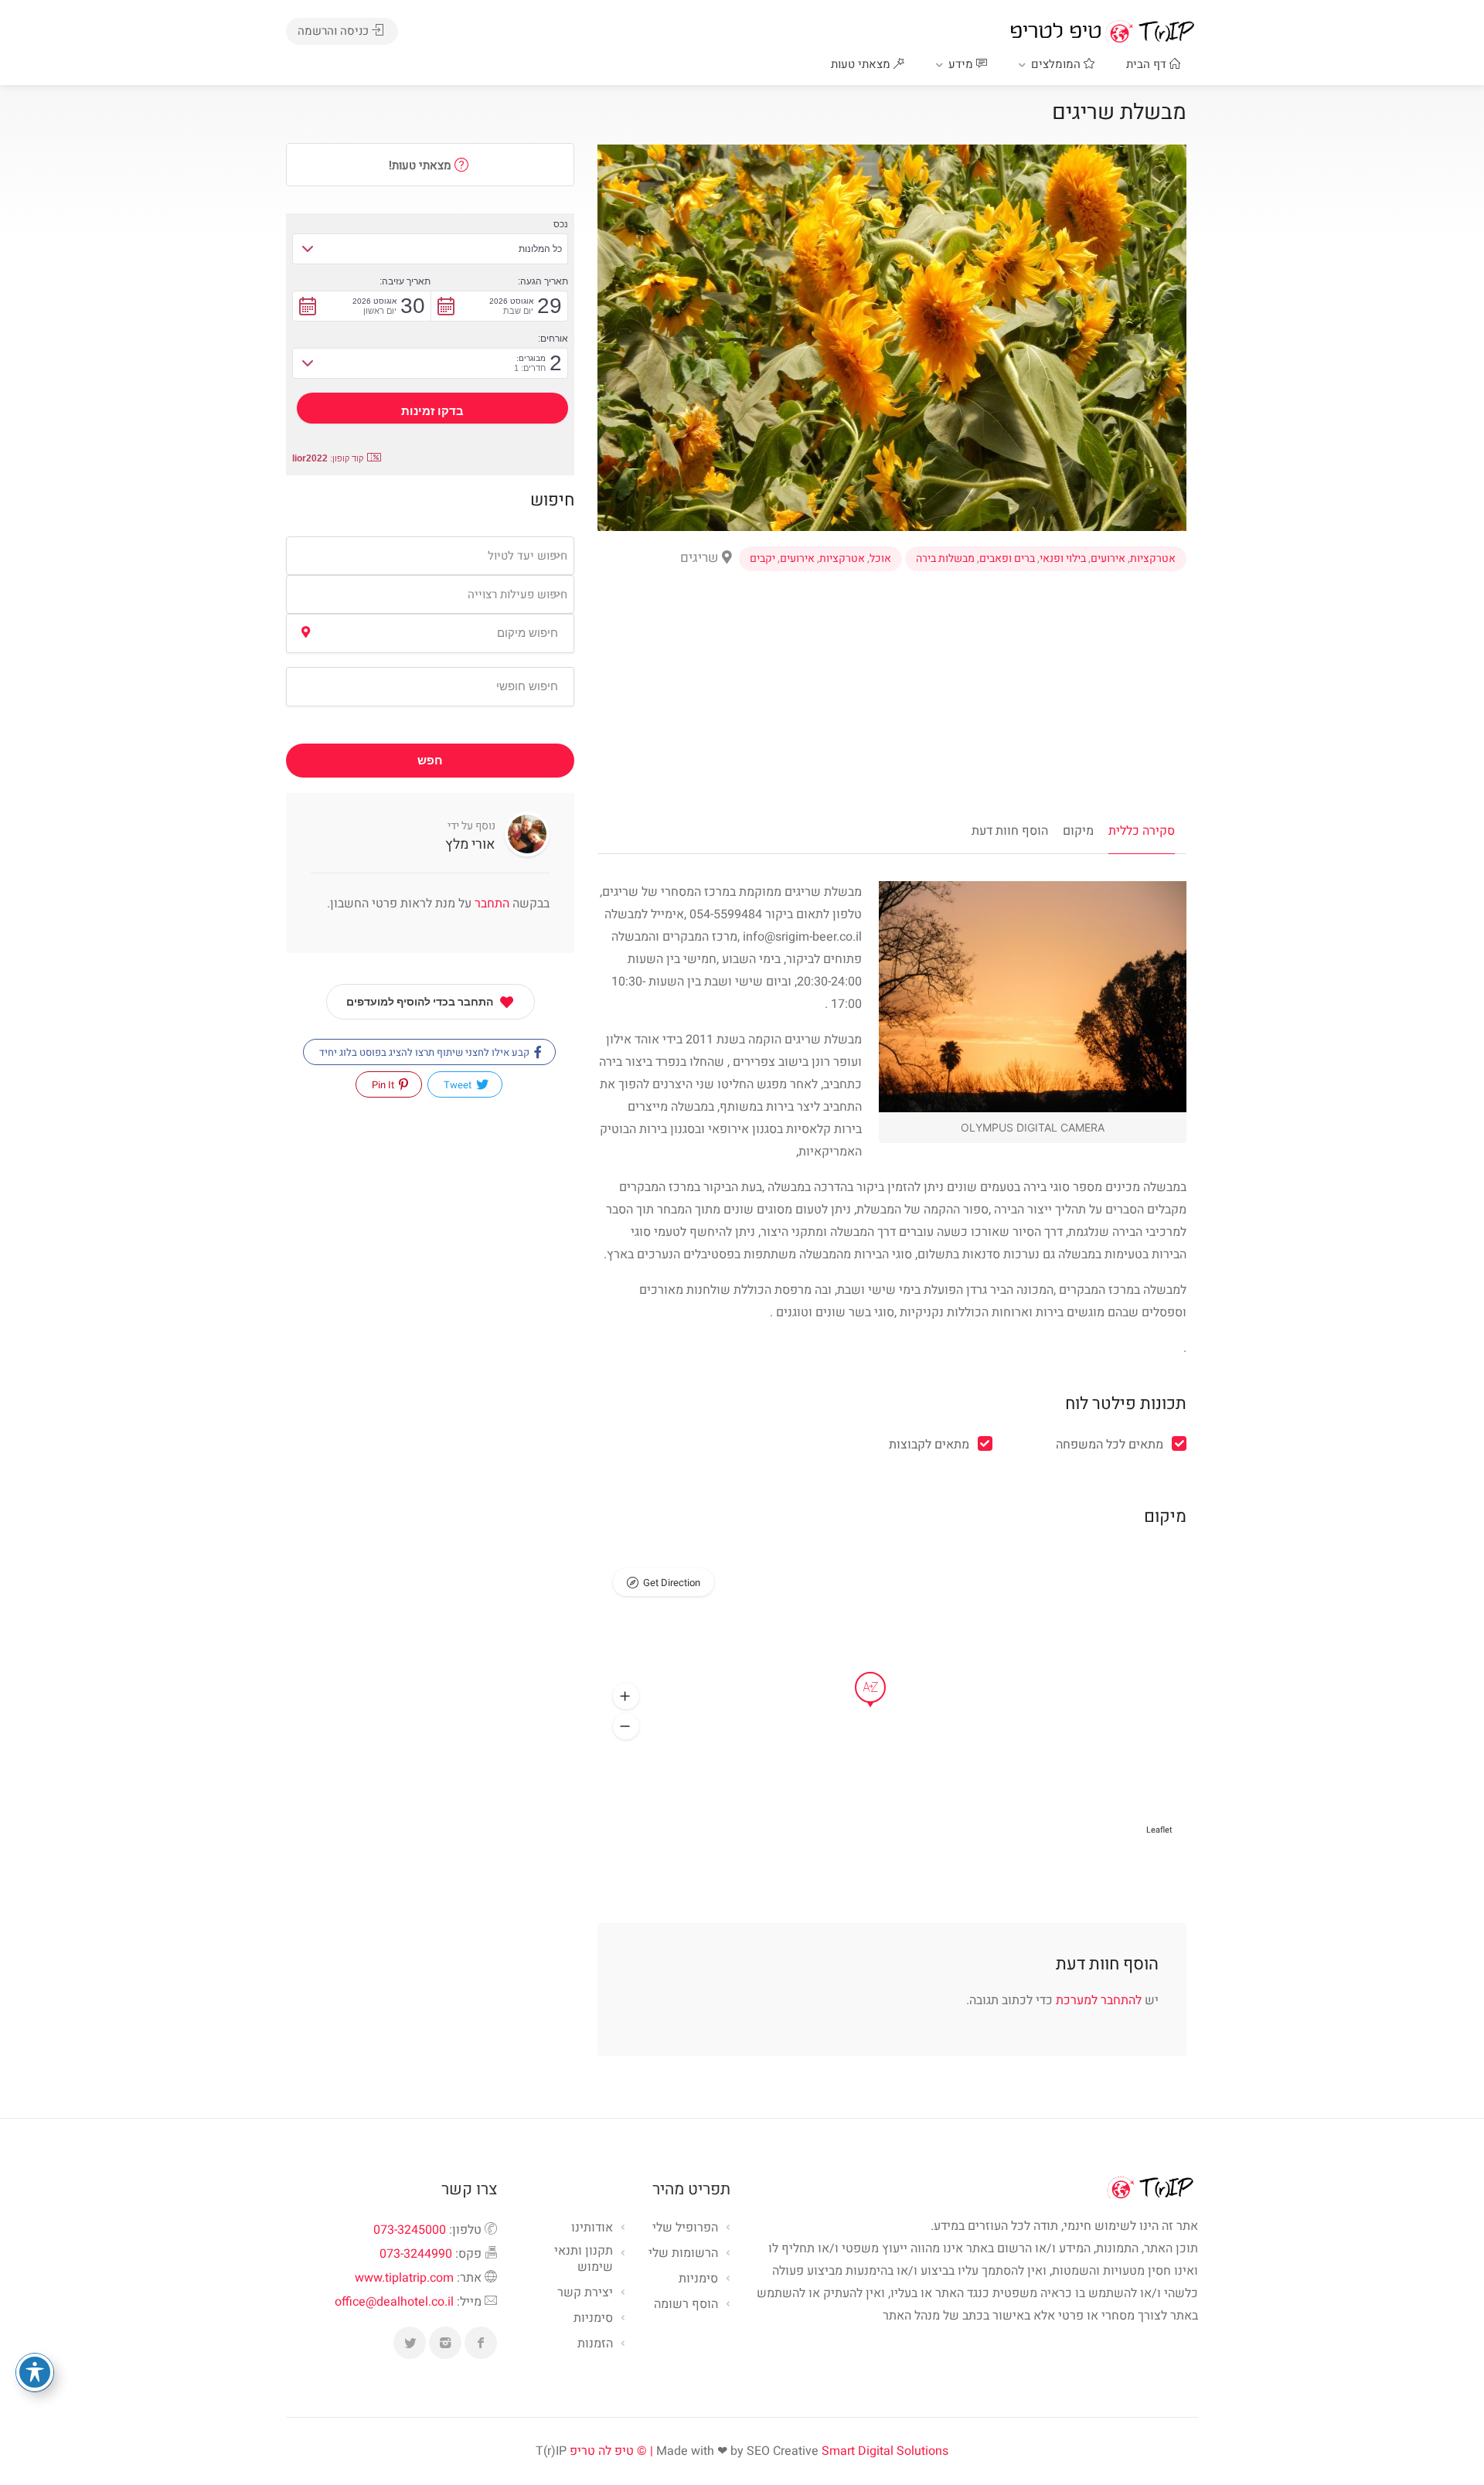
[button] (626, 1697)
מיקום (1078, 831)
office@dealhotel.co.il (394, 2302)
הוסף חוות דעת (1010, 831)
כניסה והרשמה (335, 31)
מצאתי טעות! (422, 165)
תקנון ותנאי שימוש (584, 2260)
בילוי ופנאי (1063, 559)
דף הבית (1148, 64)
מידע (962, 64)
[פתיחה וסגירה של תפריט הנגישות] (35, 2372)
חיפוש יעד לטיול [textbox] (528, 556)
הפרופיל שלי (685, 2228)
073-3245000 (410, 2230)
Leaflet (1159, 1830)
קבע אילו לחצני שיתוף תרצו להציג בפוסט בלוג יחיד (425, 1052)
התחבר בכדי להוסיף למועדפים (420, 1002)
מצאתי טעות (862, 64)
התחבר (490, 904)
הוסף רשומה (686, 2305)
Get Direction (672, 1583)
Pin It (384, 1085)
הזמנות (595, 2344)
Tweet (459, 1085)
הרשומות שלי (683, 2254)
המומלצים (1057, 64)
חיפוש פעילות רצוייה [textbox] (517, 594)
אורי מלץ (470, 844)
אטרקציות (1153, 559)
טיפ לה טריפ (602, 2451)
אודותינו (592, 2228)
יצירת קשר (585, 2293)
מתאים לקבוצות (929, 1445)
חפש (430, 761)
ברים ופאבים (1007, 559)
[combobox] (430, 556)
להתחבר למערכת (1099, 2000)
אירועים (1108, 559)
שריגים (701, 558)
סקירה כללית (1142, 831)
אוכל (880, 559)
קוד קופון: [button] (328, 458)
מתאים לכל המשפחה (1110, 1445)
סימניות (593, 2319)
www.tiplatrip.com (404, 2278)
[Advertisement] (892, 691)
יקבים (762, 559)
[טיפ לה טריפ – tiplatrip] (1102, 31)
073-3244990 (416, 2254)
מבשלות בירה (945, 559)
